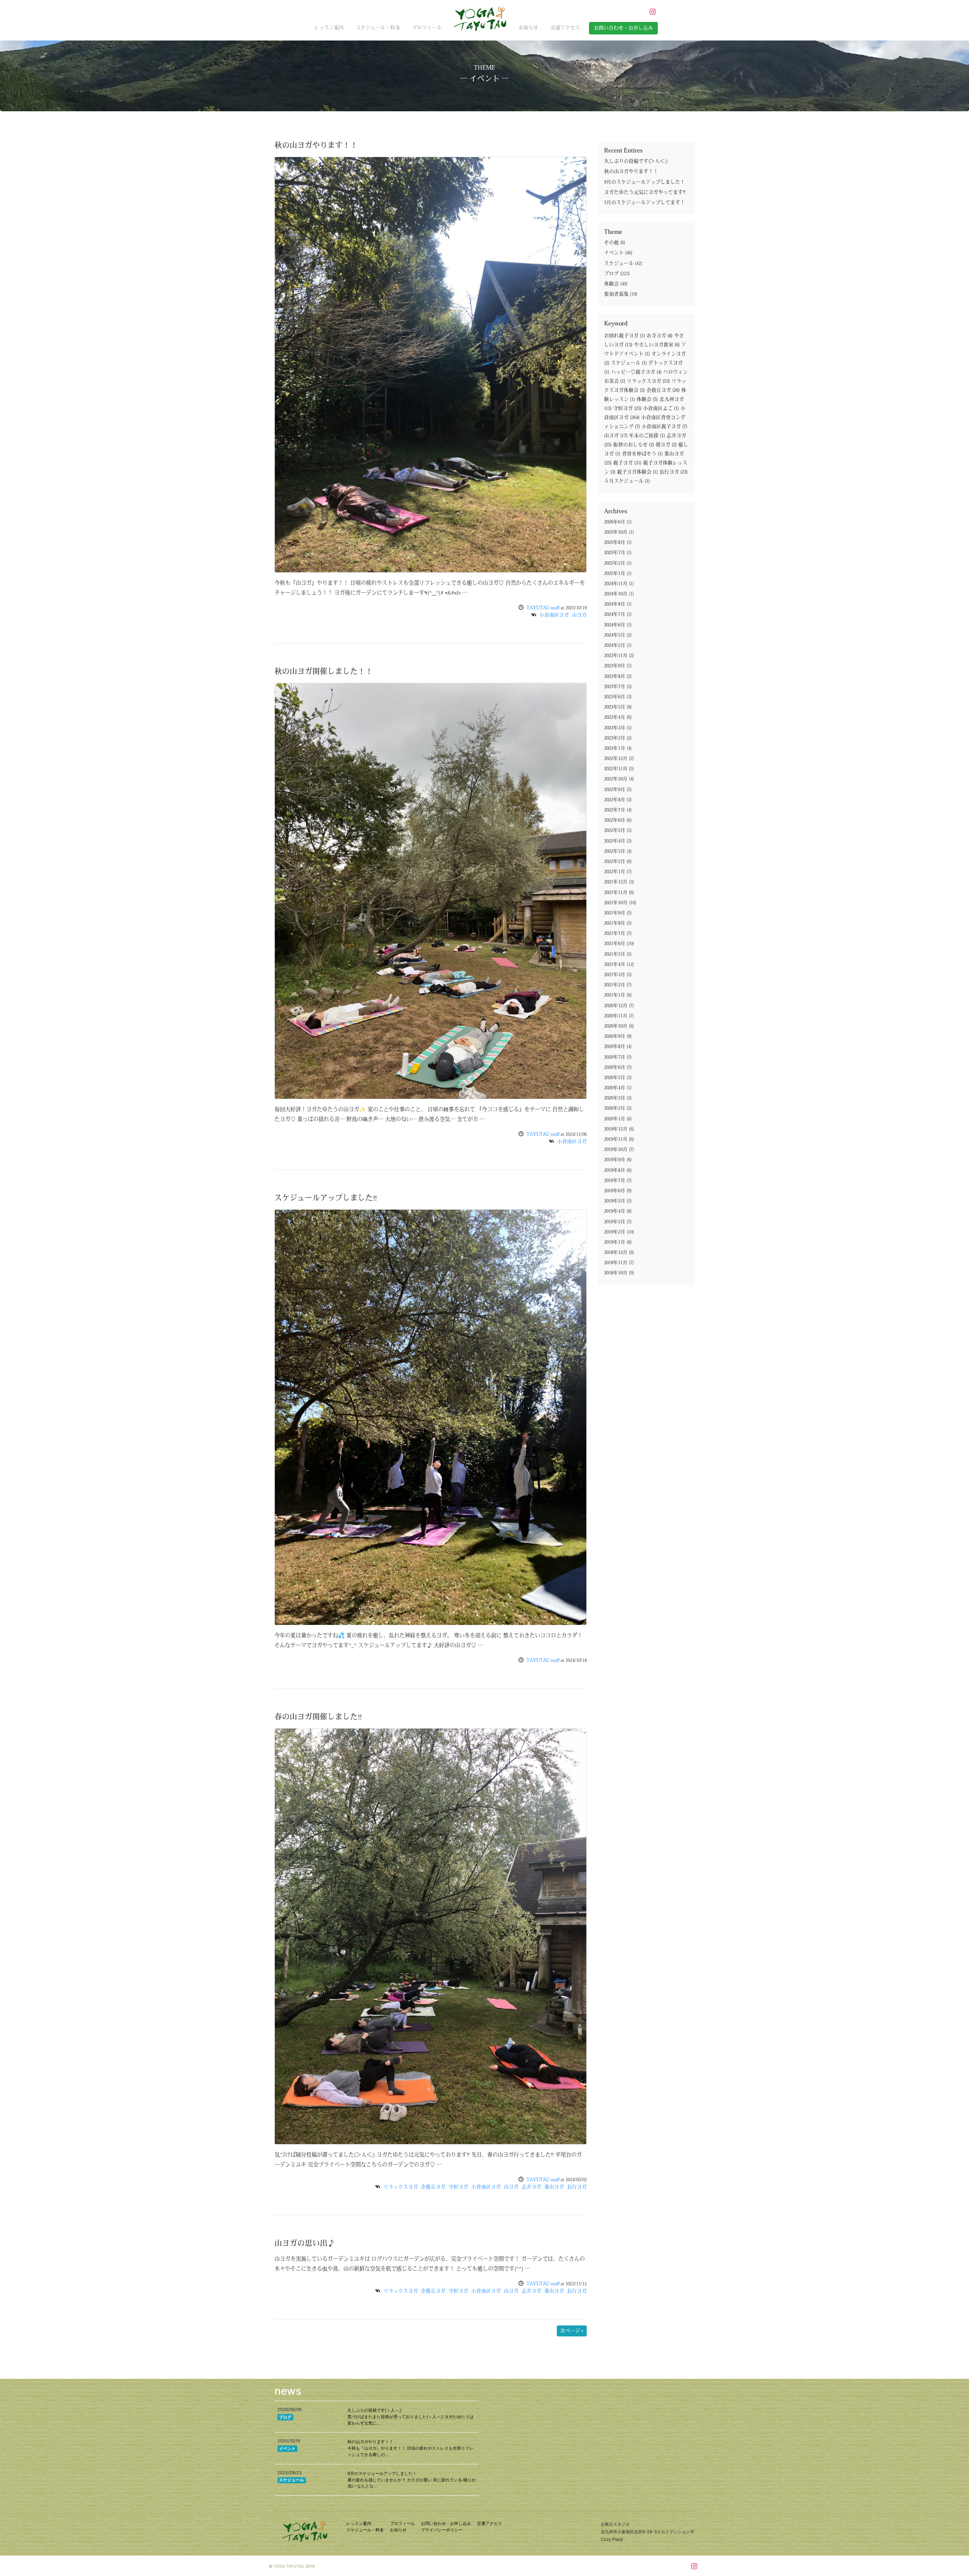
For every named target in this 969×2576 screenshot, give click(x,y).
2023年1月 (615, 748)
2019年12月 (616, 1129)
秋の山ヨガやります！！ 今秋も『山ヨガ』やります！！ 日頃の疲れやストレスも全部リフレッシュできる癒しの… (411, 2448)
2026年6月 (615, 522)
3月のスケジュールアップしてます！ (645, 203)
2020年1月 (615, 1119)
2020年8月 (615, 1047)
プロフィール (427, 28)
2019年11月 (616, 1139)
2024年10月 (616, 594)
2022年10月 (616, 779)
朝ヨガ (666, 445)
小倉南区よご (661, 409)
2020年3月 (615, 1098)
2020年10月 (616, 1026)
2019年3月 (615, 1222)
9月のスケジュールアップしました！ (645, 182)
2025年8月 (615, 543)
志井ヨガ (531, 2187)
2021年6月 (615, 944)
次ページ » (572, 2331)
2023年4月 (615, 717)
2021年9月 (615, 913)
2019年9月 (615, 1160)
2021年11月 (616, 893)
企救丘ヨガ (433, 2187)
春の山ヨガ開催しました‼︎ (318, 1718)
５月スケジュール (627, 481)
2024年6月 (615, 625)
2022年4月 (615, 841)
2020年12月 (616, 1006)
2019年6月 (615, 1191)
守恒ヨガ (458, 2187)
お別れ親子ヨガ (625, 336)
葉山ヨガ (554, 2187)
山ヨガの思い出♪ (305, 2244)
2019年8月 (615, 1170)
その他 (611, 243)
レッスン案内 (329, 28)
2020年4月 (615, 1088)
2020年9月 (615, 1036)
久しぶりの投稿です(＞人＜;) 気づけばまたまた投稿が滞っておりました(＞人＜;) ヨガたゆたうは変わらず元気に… (411, 2417)
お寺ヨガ (660, 336)
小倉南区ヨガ (554, 615)
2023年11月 (616, 656)
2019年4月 (615, 1211)
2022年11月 (616, 769)
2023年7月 (615, 687)
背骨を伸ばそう (642, 454)
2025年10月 (616, 532)
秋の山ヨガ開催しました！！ (324, 672)
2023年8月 (615, 677)
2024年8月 (615, 604)
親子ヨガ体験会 (637, 472)
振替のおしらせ (634, 445)
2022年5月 (615, 831)
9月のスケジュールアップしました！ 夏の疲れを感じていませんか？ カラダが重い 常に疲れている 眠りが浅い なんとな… (412, 2480)
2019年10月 (616, 1150)
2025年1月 (615, 574)
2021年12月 (616, 882)
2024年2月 (615, 646)
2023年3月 (615, 728)
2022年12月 (616, 759)
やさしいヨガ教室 (657, 345)
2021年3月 (615, 975)
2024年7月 (615, 614)
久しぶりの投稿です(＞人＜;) (636, 161)
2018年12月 (616, 1253)
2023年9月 (615, 666)
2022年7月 (615, 810)
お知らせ (528, 28)
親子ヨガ (627, 463)
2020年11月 (616, 1016)
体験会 (611, 284)
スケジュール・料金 (378, 28)
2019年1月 (615, 1242)
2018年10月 (616, 1273)
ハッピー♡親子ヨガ (636, 372)
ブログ (611, 274)
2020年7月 (615, 1057)
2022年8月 (615, 800)
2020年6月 (615, 1068)
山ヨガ (579, 615)
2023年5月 (615, 707)
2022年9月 (615, 790)
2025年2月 (615, 563)
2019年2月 (615, 1232)
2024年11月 (616, 584)
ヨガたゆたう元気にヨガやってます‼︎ (645, 192)
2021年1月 (615, 995)
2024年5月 (615, 635)
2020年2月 (615, 1108)
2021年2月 (615, 985)
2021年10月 (616, 903)
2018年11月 (616, 1263)
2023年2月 (615, 738)
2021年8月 (615, 923)
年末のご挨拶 (647, 436)
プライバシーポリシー (442, 2530)
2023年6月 (615, 697)
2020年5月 (615, 1078)
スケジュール (619, 264)
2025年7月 (615, 553)
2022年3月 (615, 851)
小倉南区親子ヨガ (664, 427)
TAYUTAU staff (543, 608)
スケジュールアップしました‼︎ (326, 1199)
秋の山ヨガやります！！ (316, 146)
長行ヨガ (577, 2187)
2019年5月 (615, 1201)
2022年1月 (615, 872)
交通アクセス (565, 28)
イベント (614, 253)
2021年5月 (615, 954)
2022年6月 (615, 820)
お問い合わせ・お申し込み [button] (623, 28)
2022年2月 (615, 862)
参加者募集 (616, 294)
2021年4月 (615, 965)
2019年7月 (615, 1181)
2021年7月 (615, 934)
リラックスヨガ (401, 2187)
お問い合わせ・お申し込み (446, 2523)
